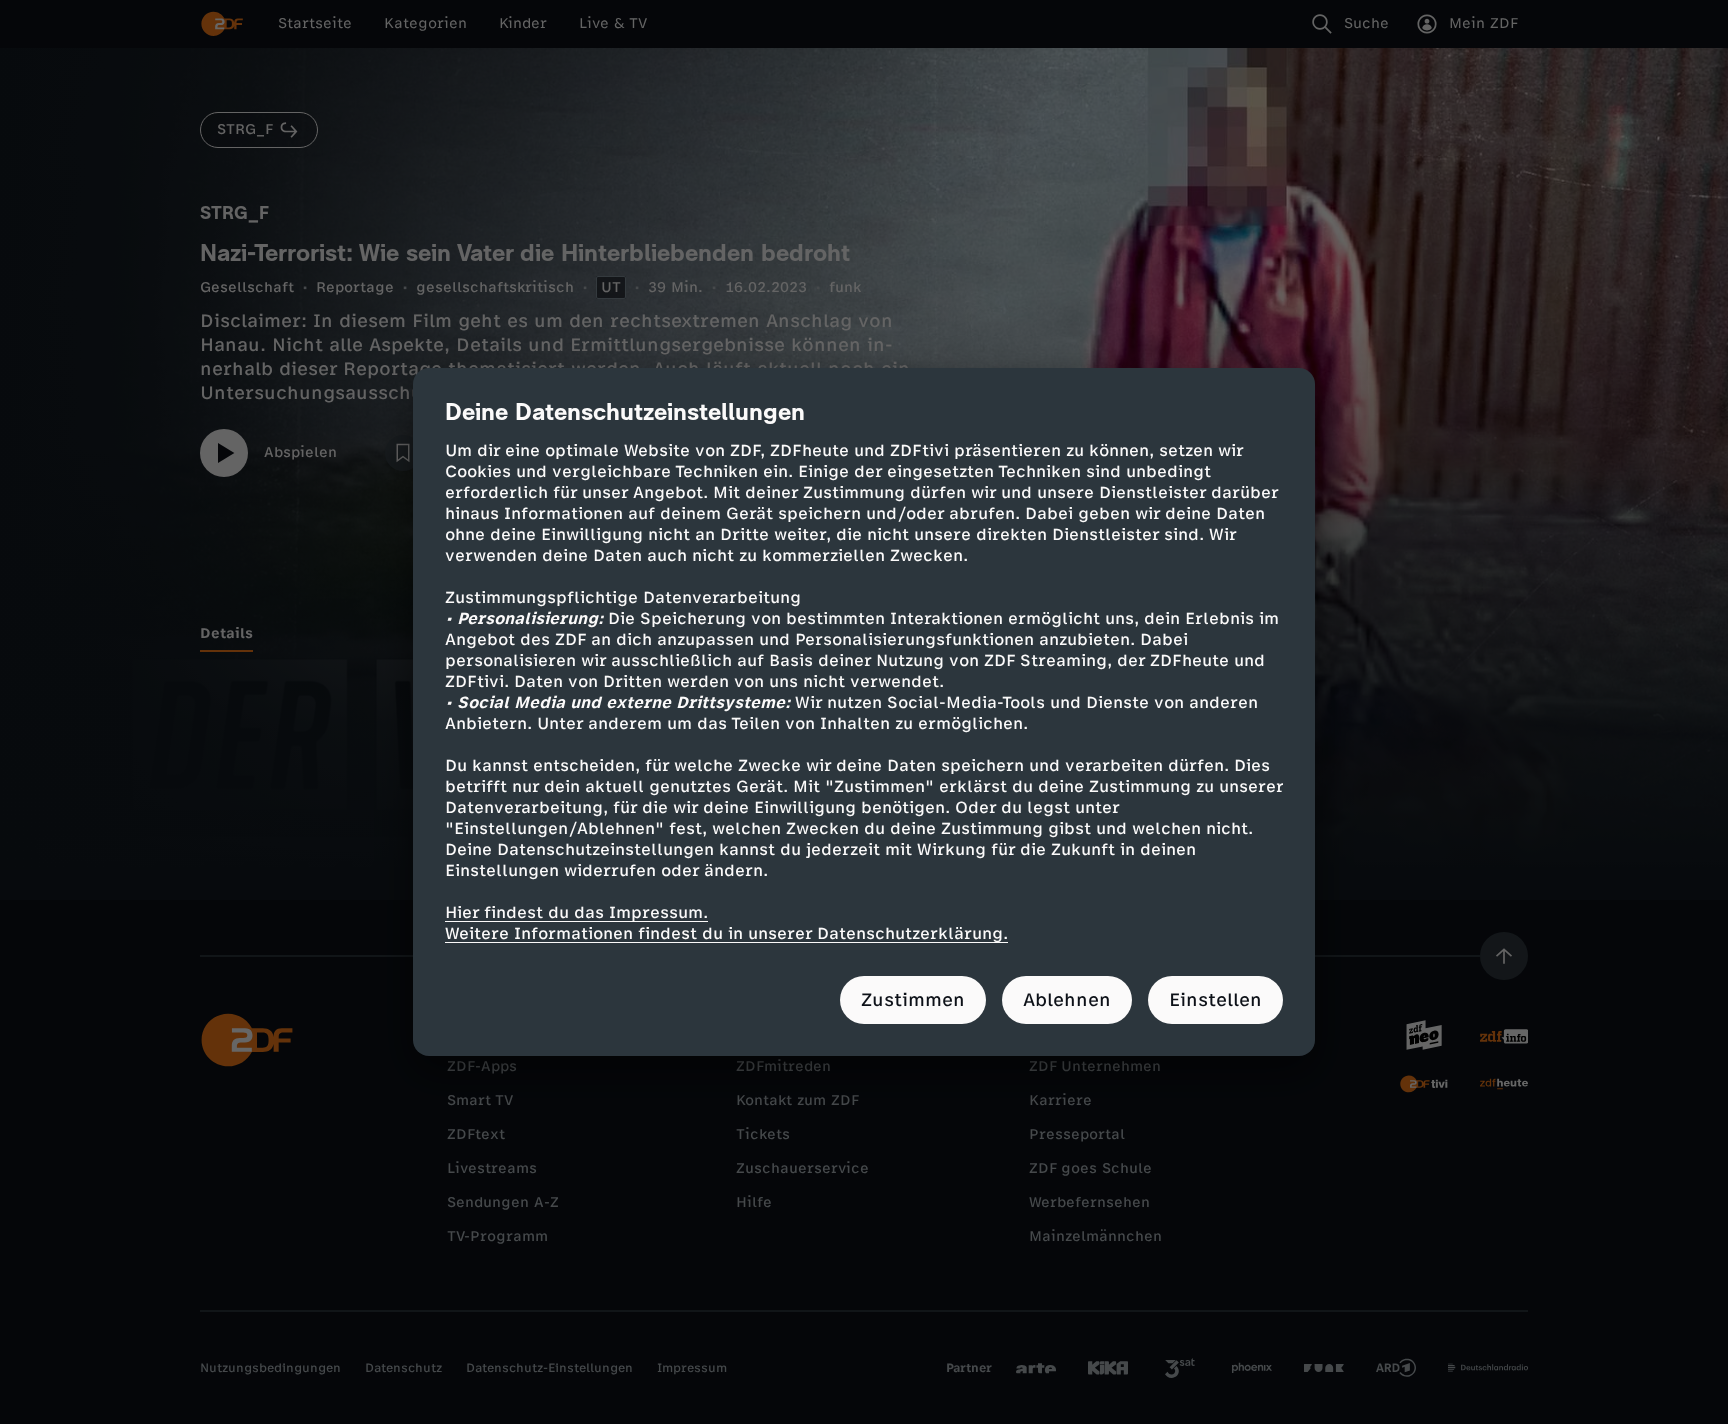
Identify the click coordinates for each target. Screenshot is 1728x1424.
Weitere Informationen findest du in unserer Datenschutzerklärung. (726, 933)
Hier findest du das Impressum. (576, 912)
